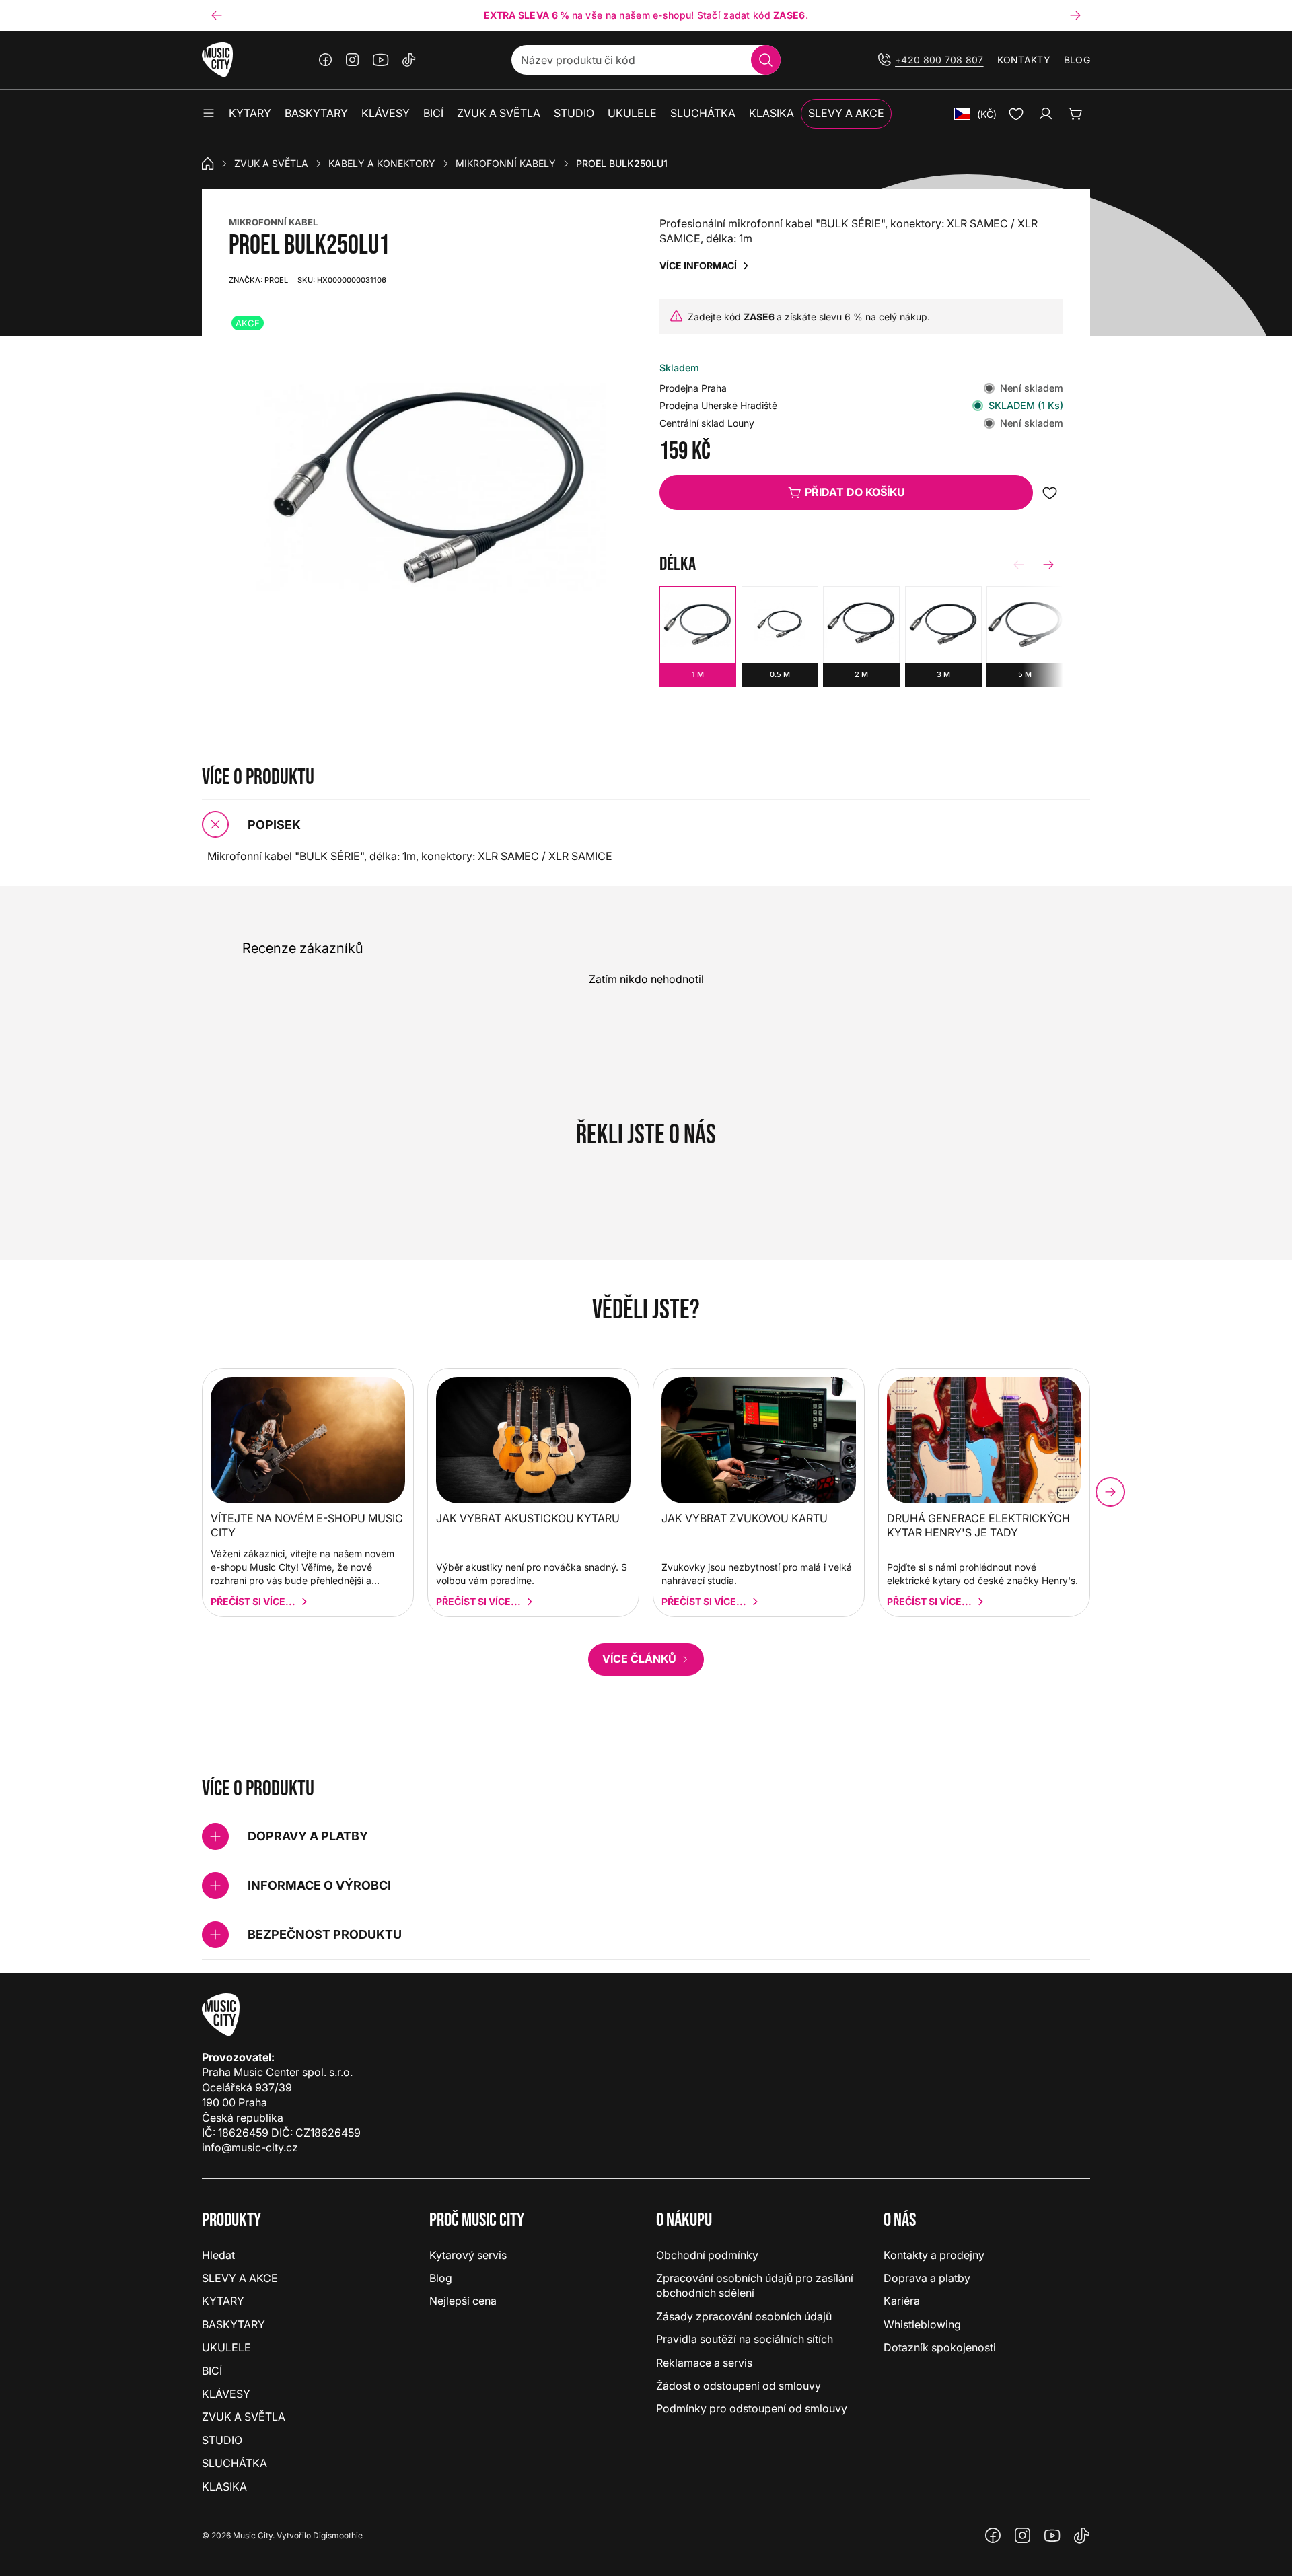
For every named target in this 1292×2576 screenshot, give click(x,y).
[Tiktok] (409, 60)
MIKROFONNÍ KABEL (273, 222)
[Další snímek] (1075, 15)
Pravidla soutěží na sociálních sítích (745, 2339)
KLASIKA (224, 2486)
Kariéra (902, 2301)
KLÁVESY (226, 2394)
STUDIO (222, 2440)
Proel (258, 280)
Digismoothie (338, 2535)
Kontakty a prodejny (934, 2255)
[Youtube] (381, 60)
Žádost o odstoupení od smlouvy (739, 2386)
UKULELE (226, 2347)
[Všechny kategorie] (209, 114)
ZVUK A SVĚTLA (271, 163)
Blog (1077, 60)
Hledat (218, 2255)
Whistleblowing (922, 2324)
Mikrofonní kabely (506, 163)
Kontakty (1024, 60)
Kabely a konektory (382, 163)
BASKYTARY (234, 2324)
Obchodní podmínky (707, 2255)
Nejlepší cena (463, 2301)
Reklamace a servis (704, 2363)
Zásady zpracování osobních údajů (744, 2316)
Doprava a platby (927, 2278)
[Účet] (1046, 114)
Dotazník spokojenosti (940, 2347)
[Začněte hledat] (766, 60)
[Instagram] (353, 60)
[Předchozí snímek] (217, 15)
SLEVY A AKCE (240, 2278)
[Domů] (208, 164)
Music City (253, 2535)
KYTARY (223, 2301)
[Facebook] (326, 60)
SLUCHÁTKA (235, 2463)
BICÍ (212, 2371)
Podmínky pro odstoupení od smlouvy (752, 2408)
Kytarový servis (468, 2255)
